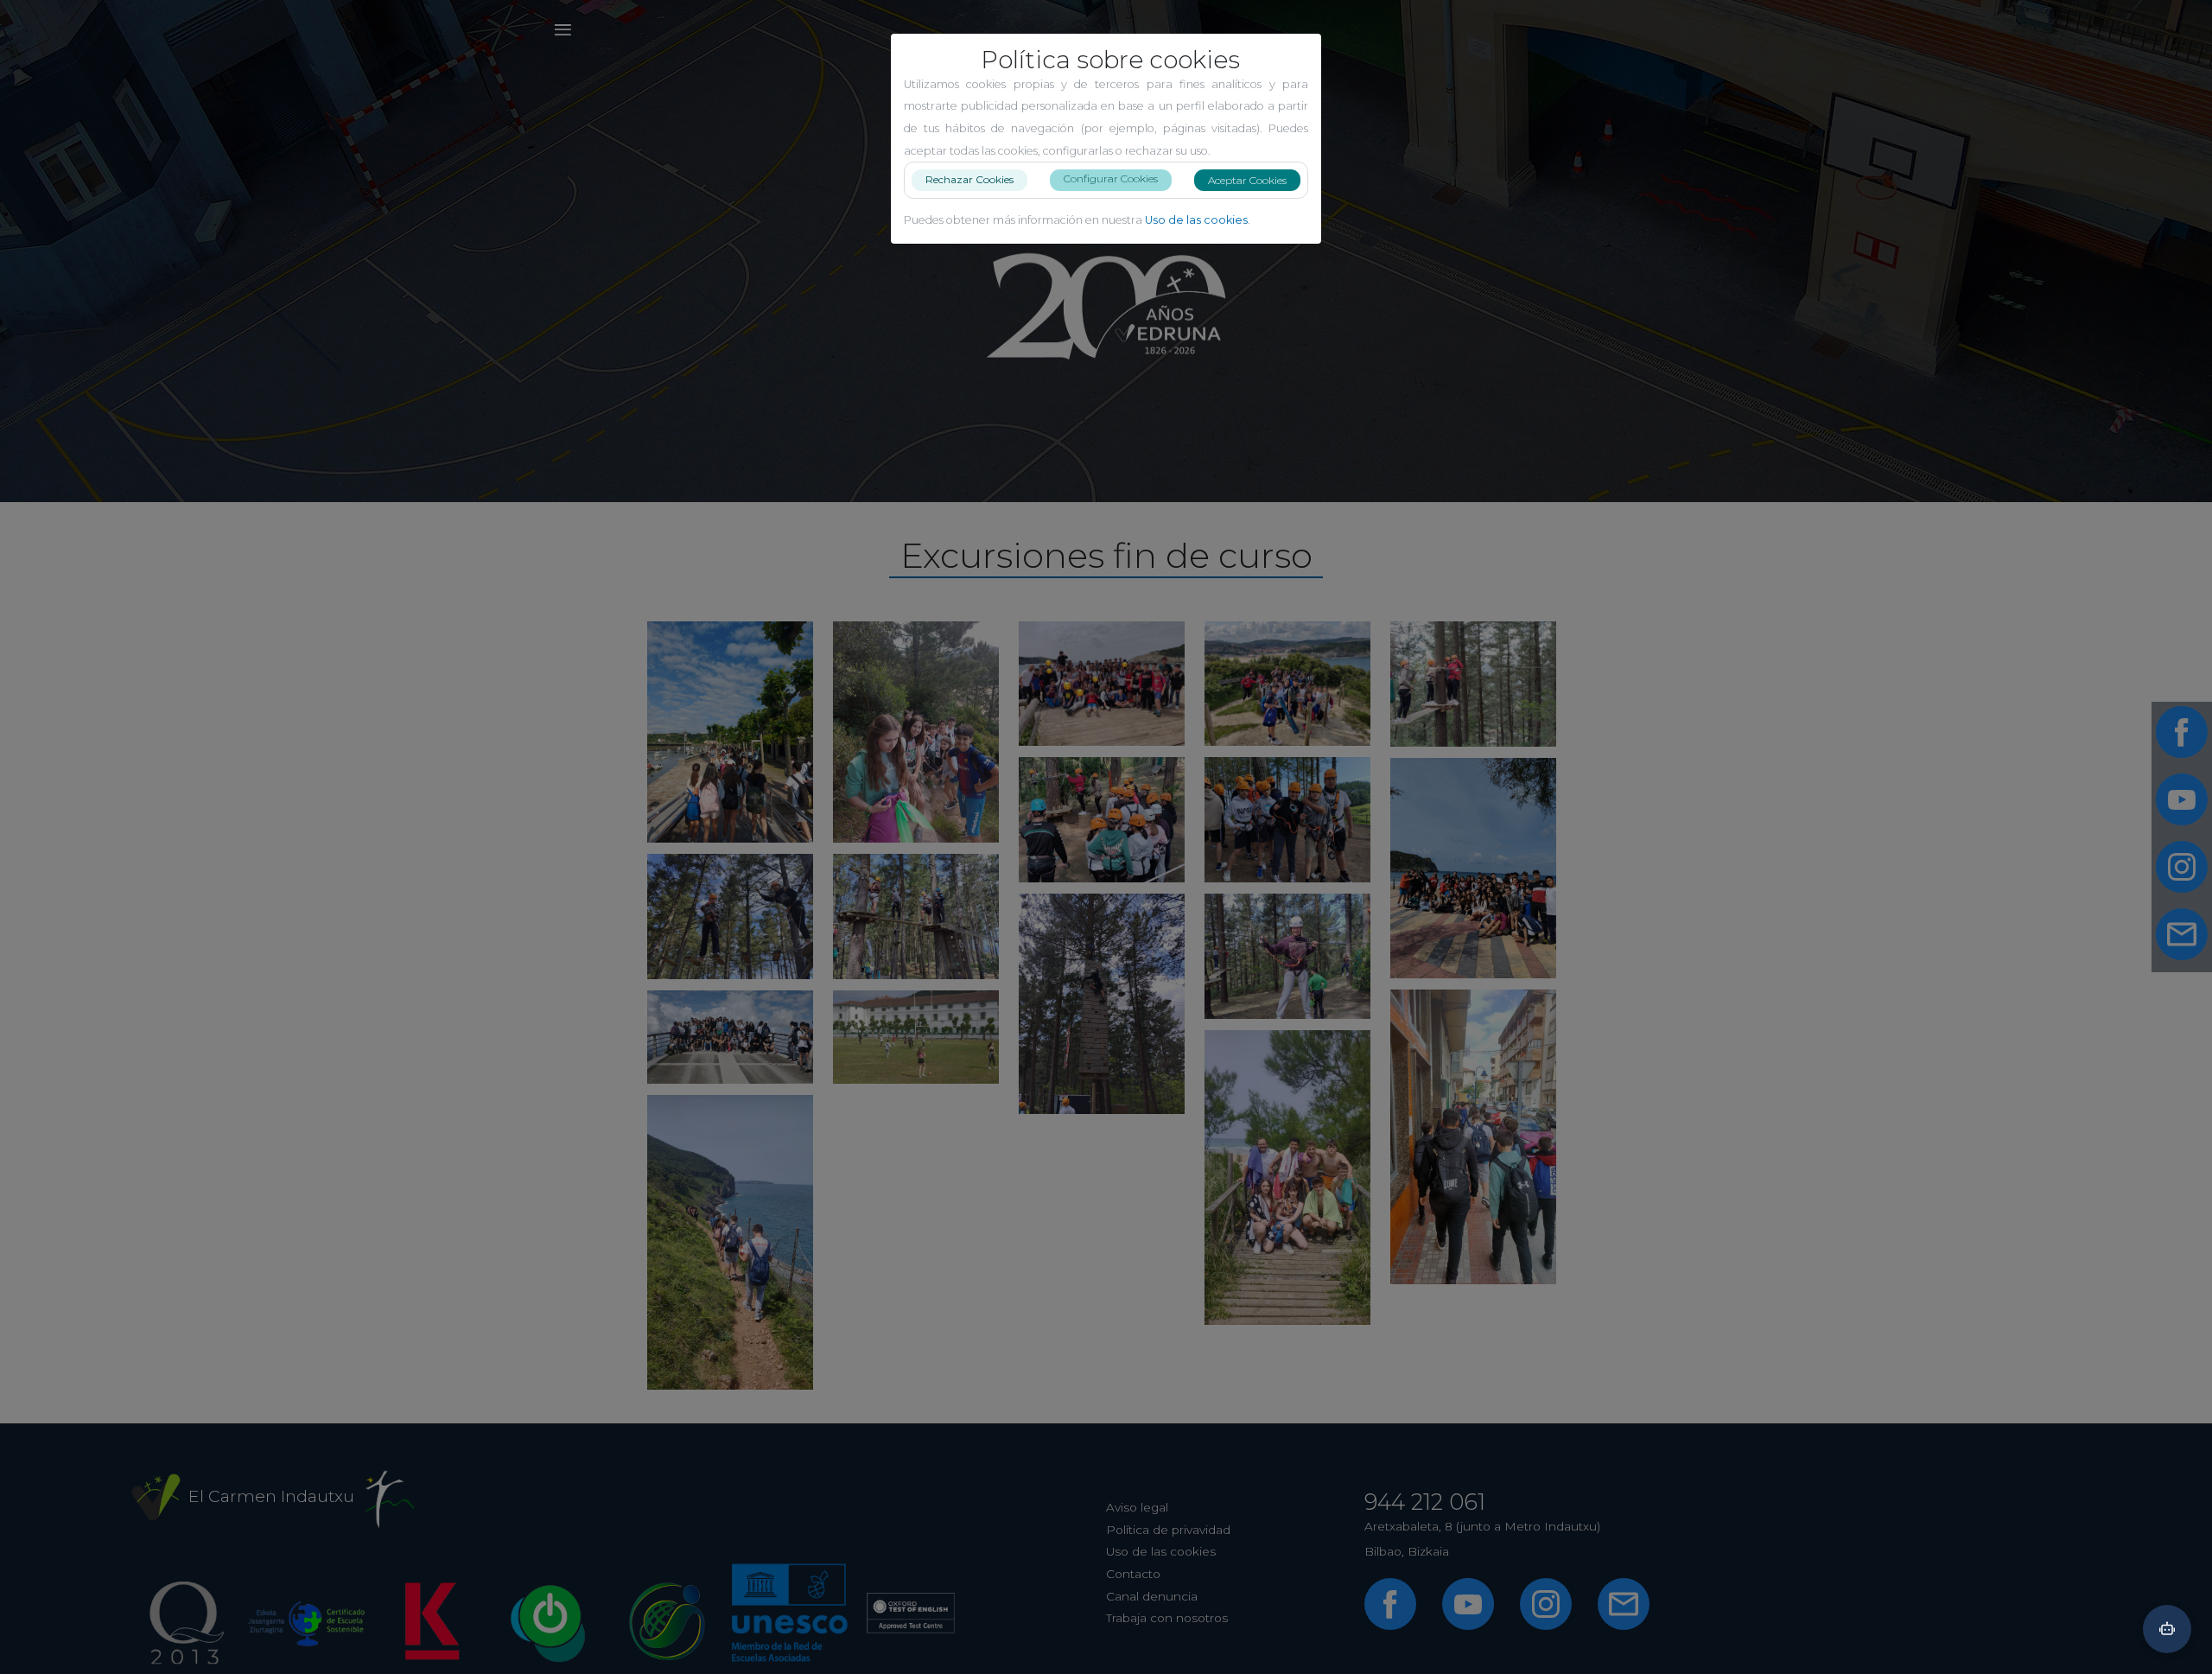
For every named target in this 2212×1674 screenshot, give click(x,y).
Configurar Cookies (1111, 178)
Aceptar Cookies (1247, 180)
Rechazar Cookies (969, 179)
